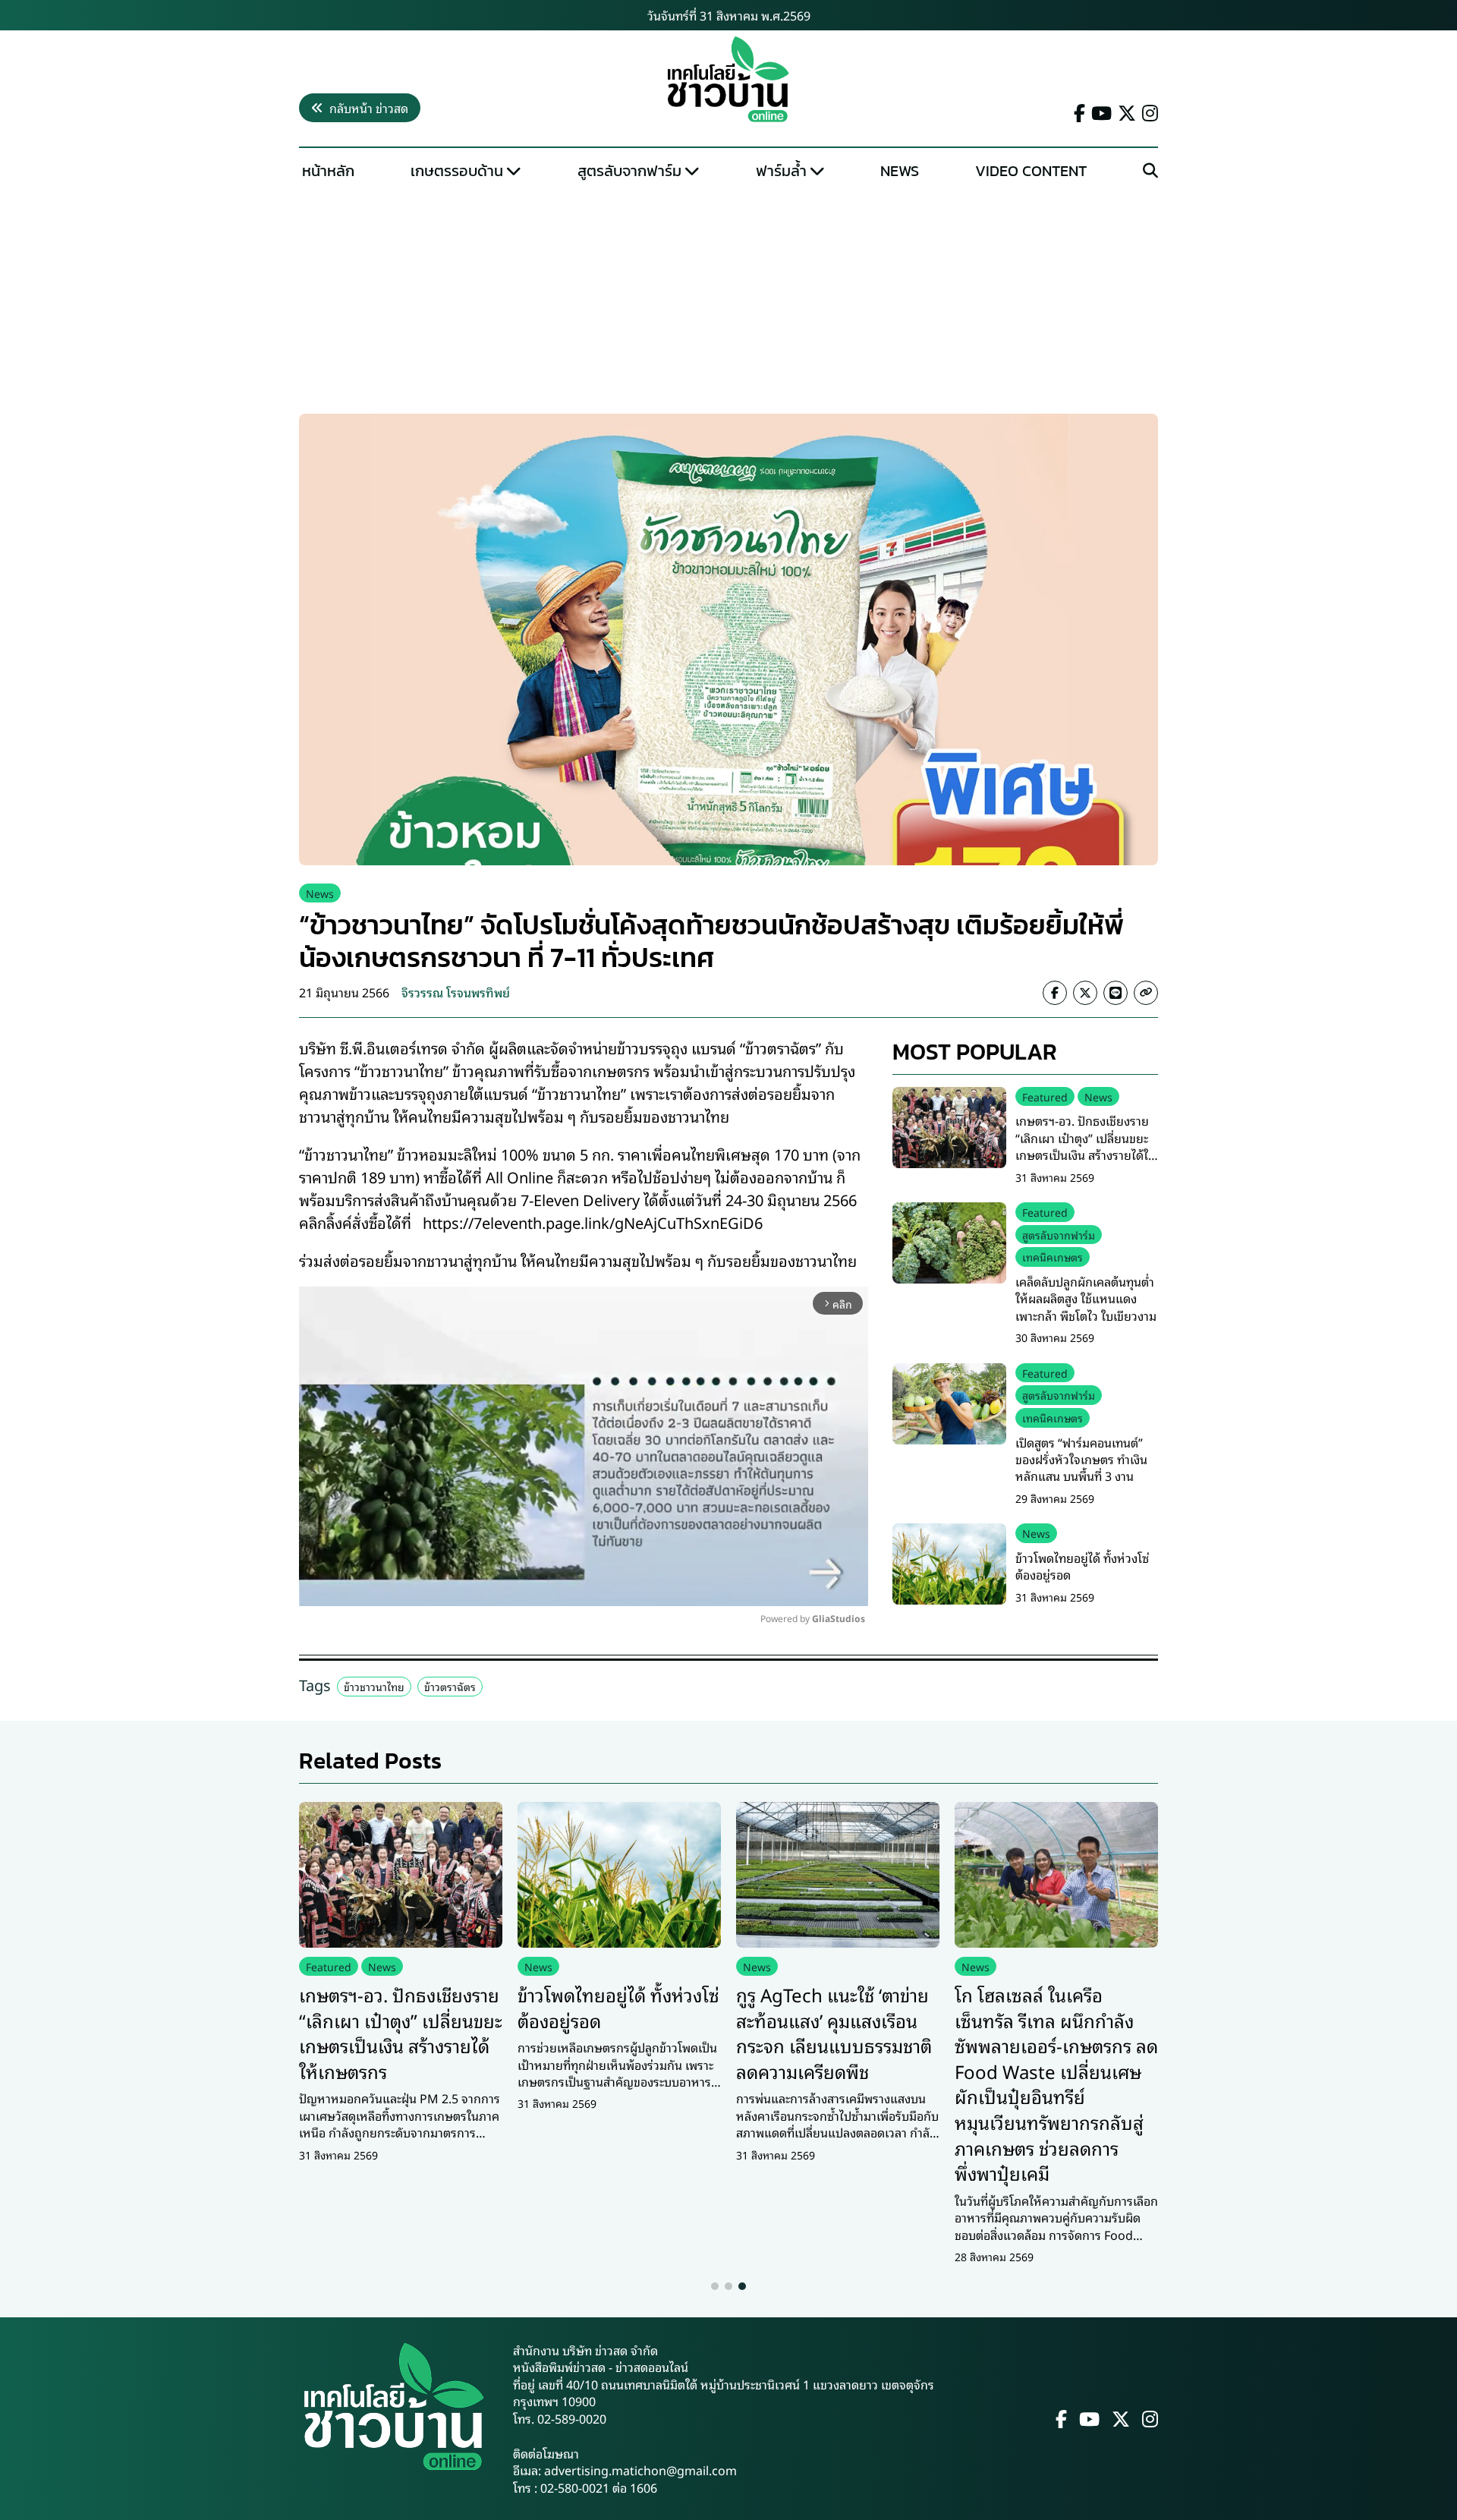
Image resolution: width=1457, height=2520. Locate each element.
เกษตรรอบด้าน (457, 171)
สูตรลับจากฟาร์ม (629, 171)
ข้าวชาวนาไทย (374, 1686)
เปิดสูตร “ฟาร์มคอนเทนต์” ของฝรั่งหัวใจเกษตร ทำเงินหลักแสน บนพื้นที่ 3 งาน (1081, 1458)
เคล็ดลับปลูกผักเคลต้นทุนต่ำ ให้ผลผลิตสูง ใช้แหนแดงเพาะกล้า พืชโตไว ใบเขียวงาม (1086, 1298)
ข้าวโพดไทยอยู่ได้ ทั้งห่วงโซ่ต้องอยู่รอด (1082, 1566)
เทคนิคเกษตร (1053, 1257)
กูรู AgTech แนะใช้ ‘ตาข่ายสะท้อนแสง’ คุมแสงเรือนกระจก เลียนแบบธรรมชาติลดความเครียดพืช (834, 2032)
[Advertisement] (728, 301)
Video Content (1031, 171)
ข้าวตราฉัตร (450, 1686)
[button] (715, 2286)
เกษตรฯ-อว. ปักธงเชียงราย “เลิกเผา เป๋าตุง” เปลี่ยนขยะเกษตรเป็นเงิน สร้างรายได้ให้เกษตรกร (1086, 1146)
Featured (1045, 1096)
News (900, 171)
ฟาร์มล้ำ (781, 171)
